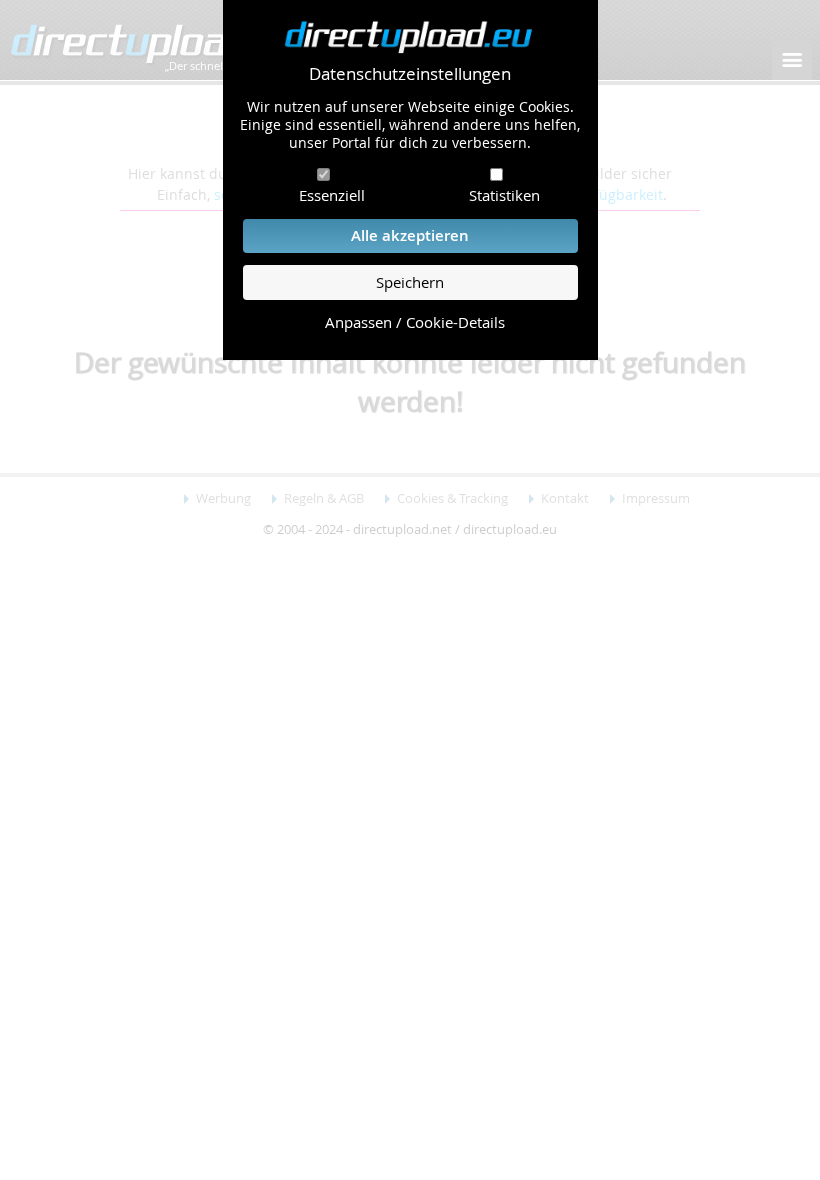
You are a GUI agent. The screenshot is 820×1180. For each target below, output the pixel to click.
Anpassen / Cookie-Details (415, 322)
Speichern (410, 282)
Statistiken (504, 195)
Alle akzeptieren (410, 235)
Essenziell (332, 195)
